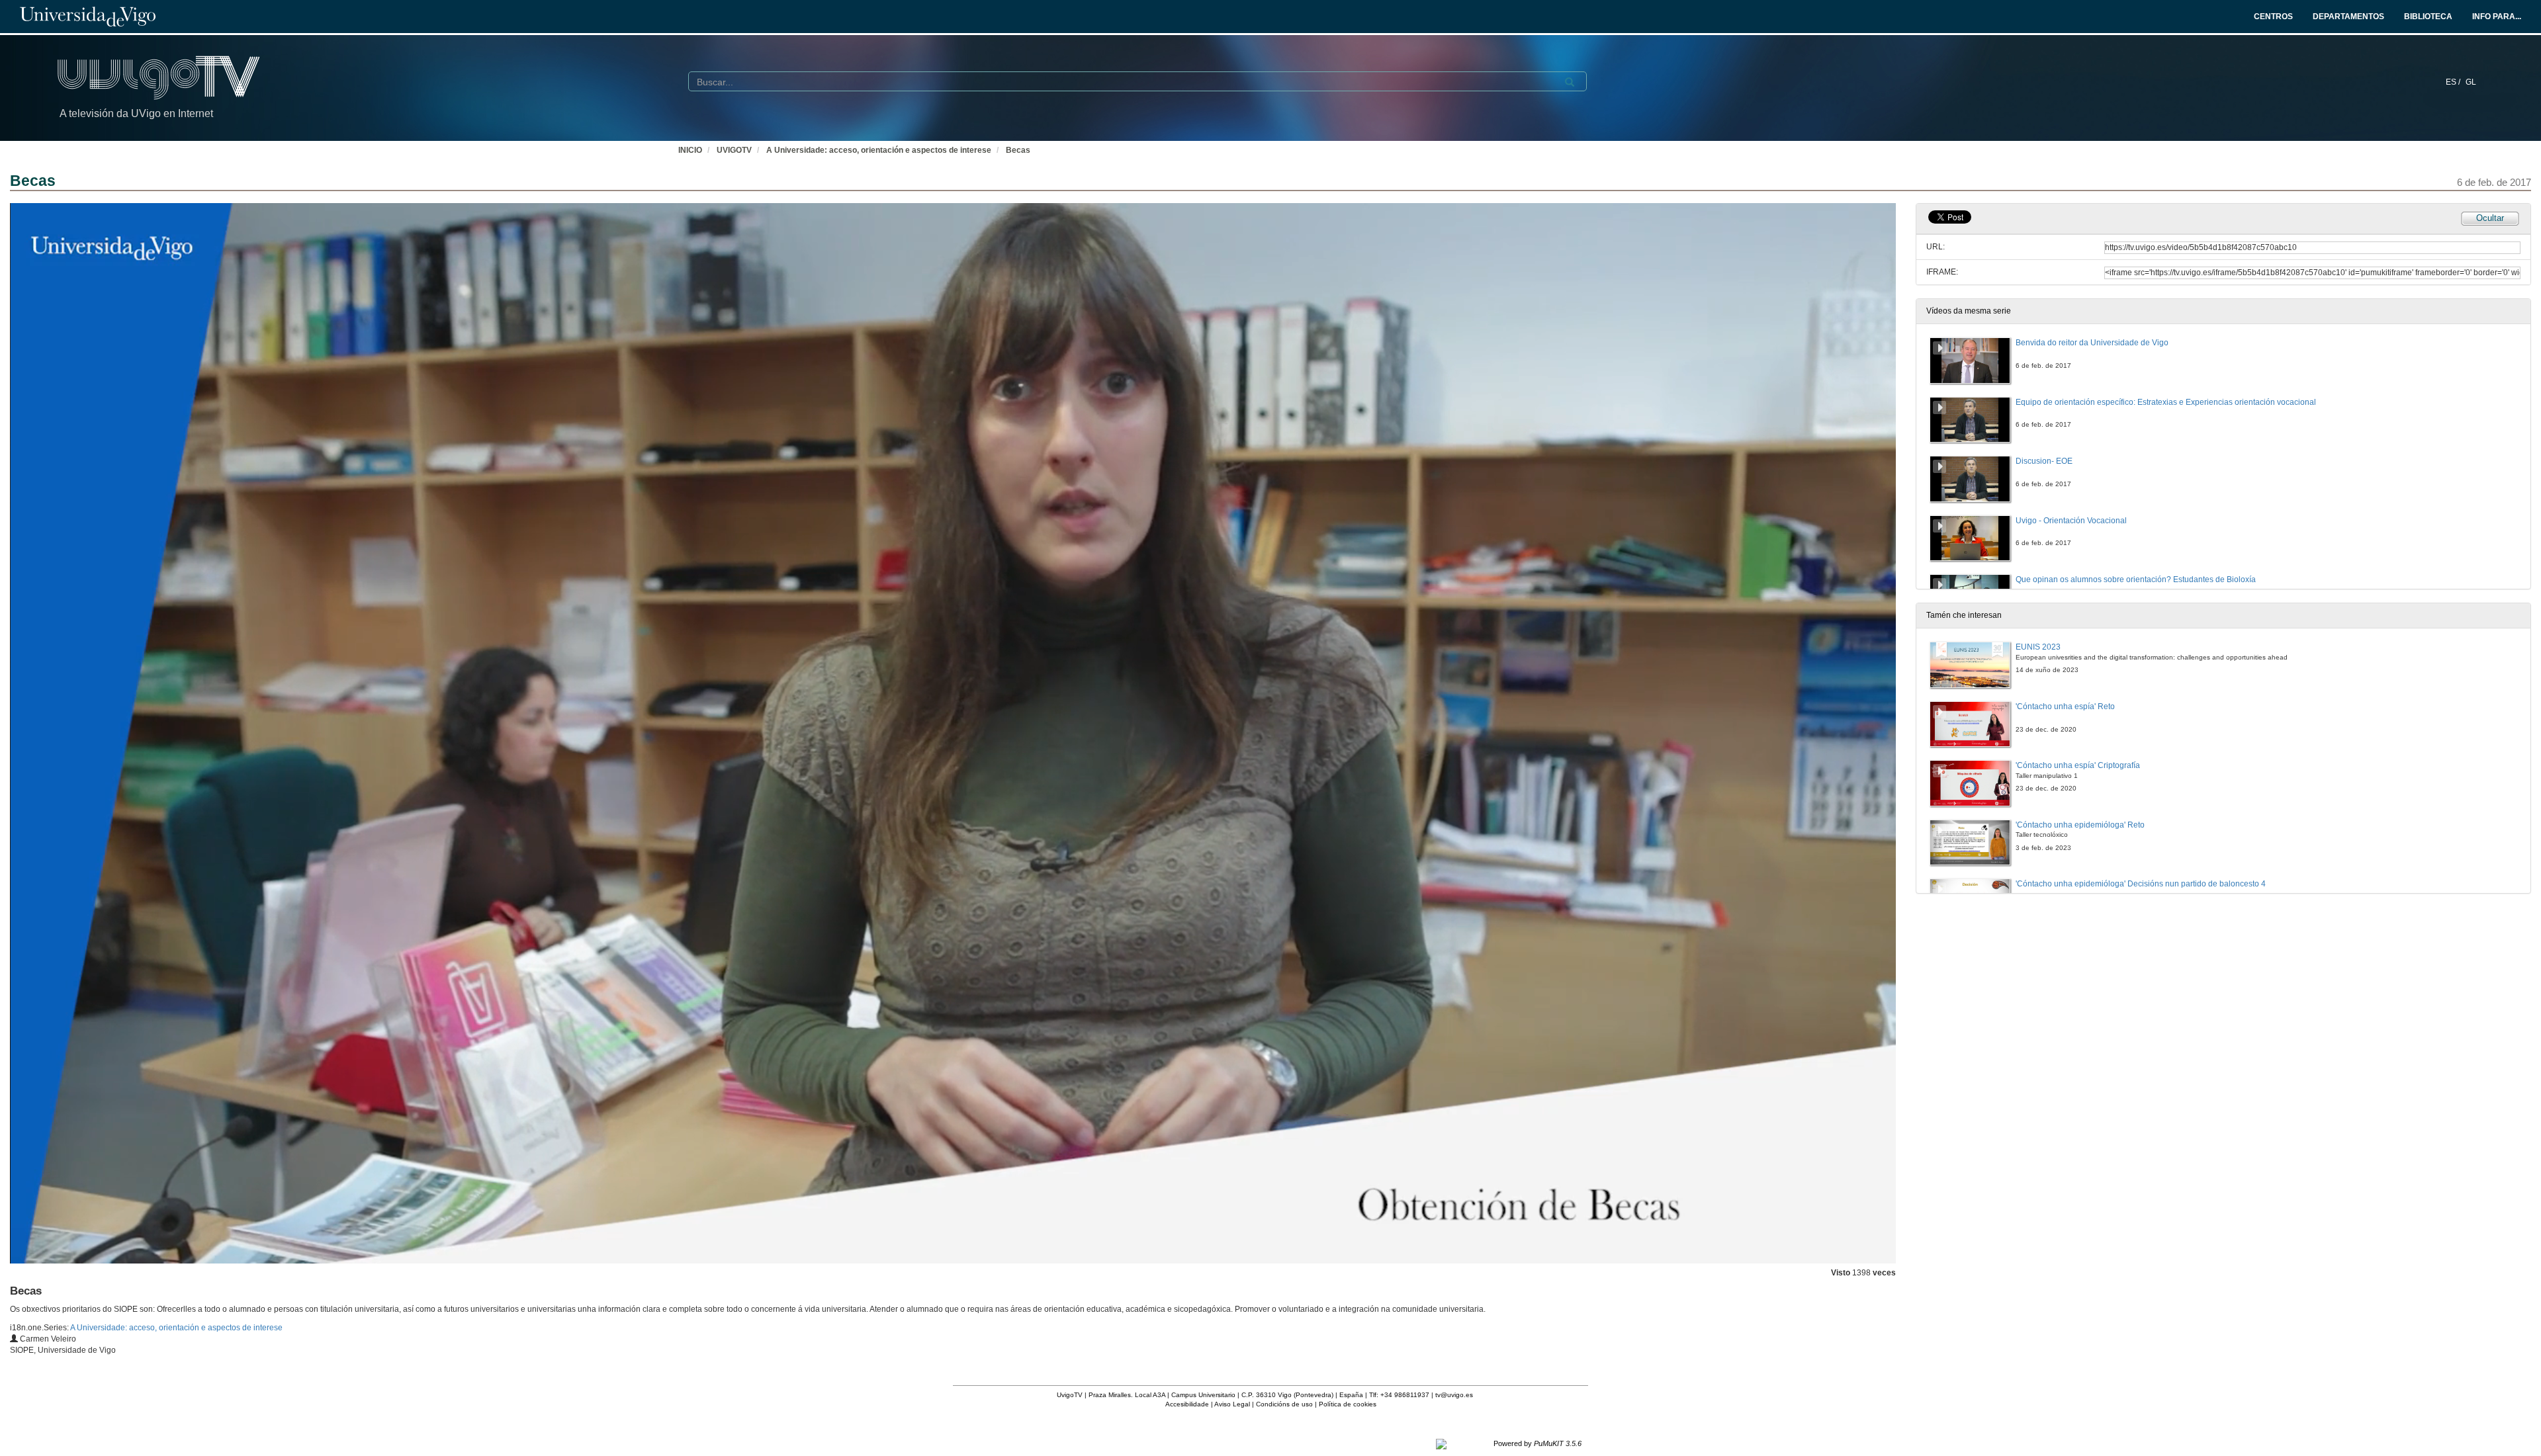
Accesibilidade (1187, 1404)
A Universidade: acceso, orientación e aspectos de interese (879, 150)
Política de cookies (1348, 1404)
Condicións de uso (1284, 1404)
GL (2471, 82)
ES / (2454, 82)
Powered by (1538, 1443)
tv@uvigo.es (1454, 1395)
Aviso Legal (1232, 1404)
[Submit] (1570, 82)
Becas (1018, 150)
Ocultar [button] (2490, 218)
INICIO (690, 150)
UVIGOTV (734, 150)
